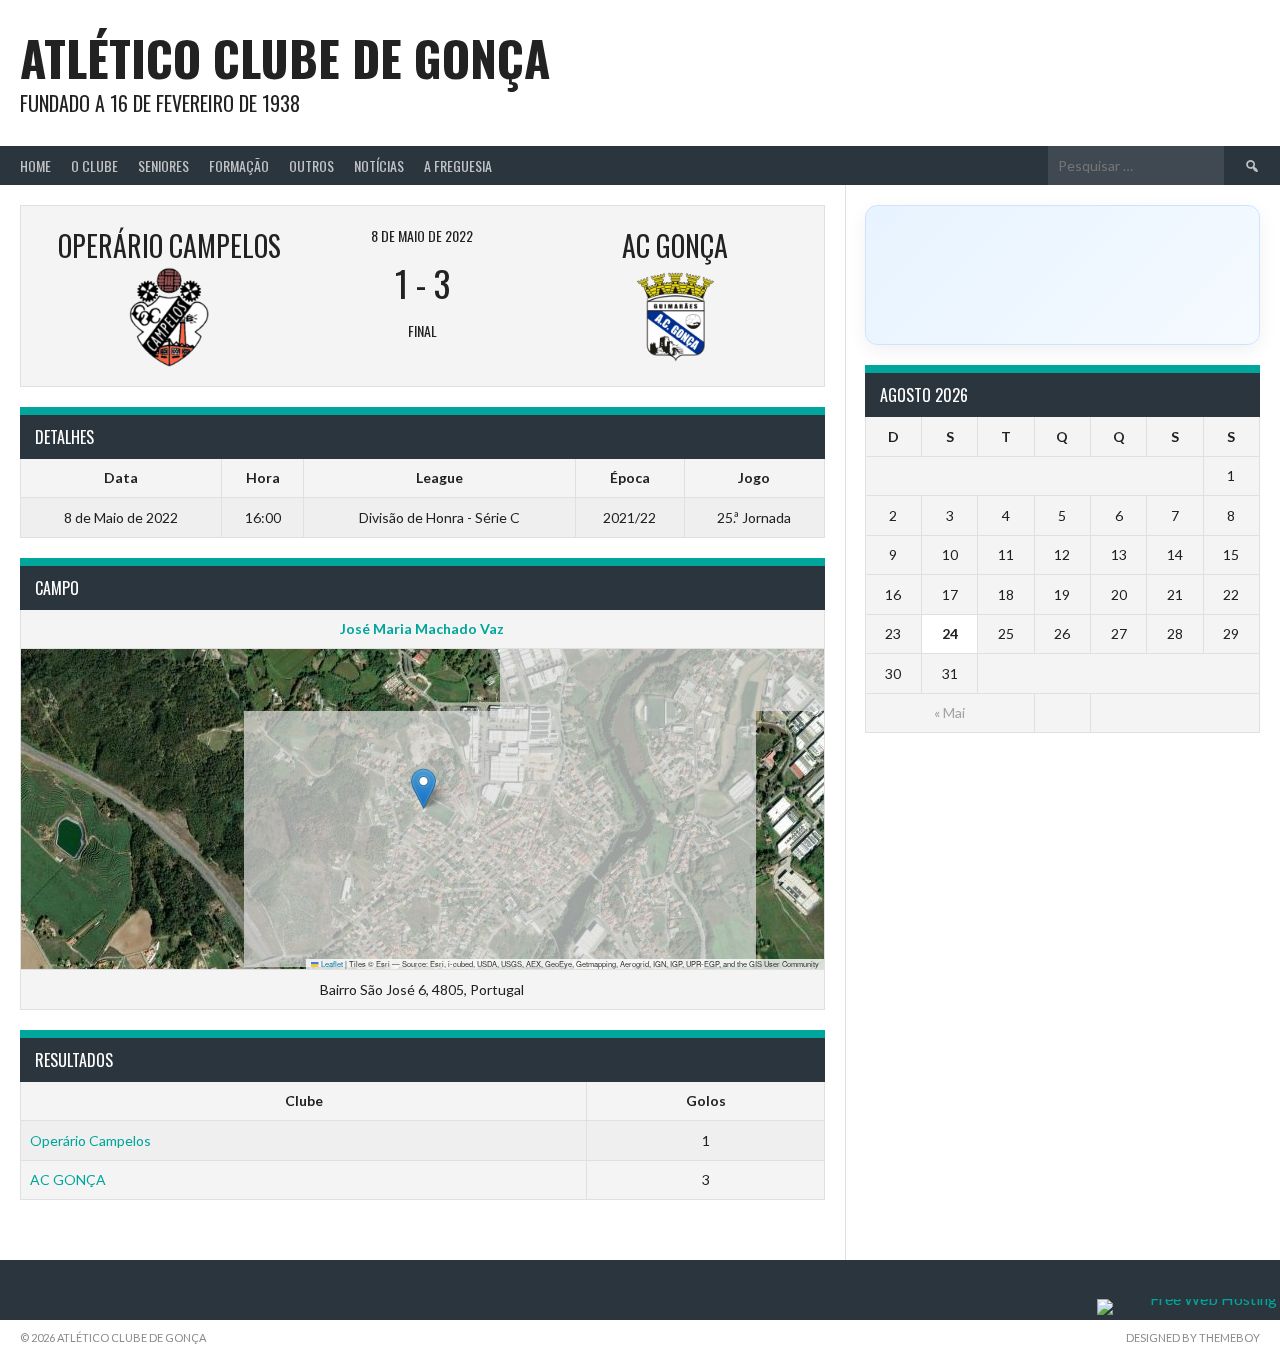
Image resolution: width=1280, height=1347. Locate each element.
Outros (311, 165)
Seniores (163, 165)
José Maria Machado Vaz (422, 628)
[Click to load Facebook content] (1062, 275)
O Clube (94, 165)
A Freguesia (458, 165)
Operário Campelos (90, 1140)
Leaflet (331, 963)
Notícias (379, 165)
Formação (239, 165)
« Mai (949, 712)
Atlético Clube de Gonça (285, 57)
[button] (423, 788)
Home (35, 165)
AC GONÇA (68, 1179)
